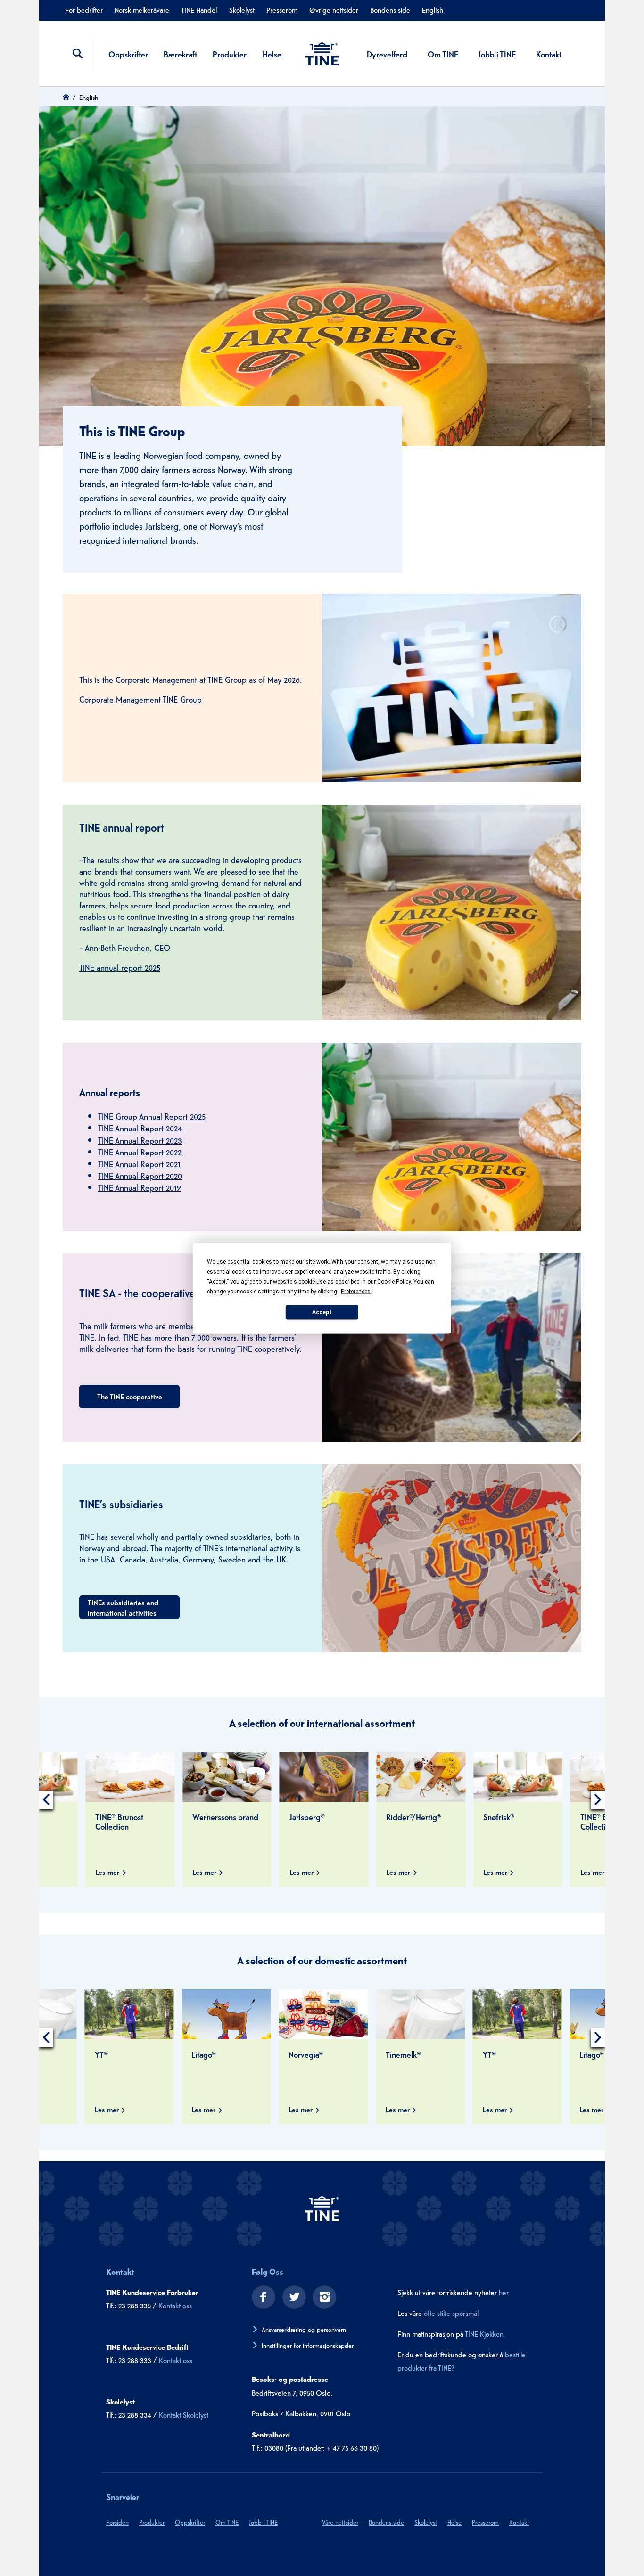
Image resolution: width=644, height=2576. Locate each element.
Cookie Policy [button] (394, 1281)
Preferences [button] (356, 1291)
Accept (322, 1312)
